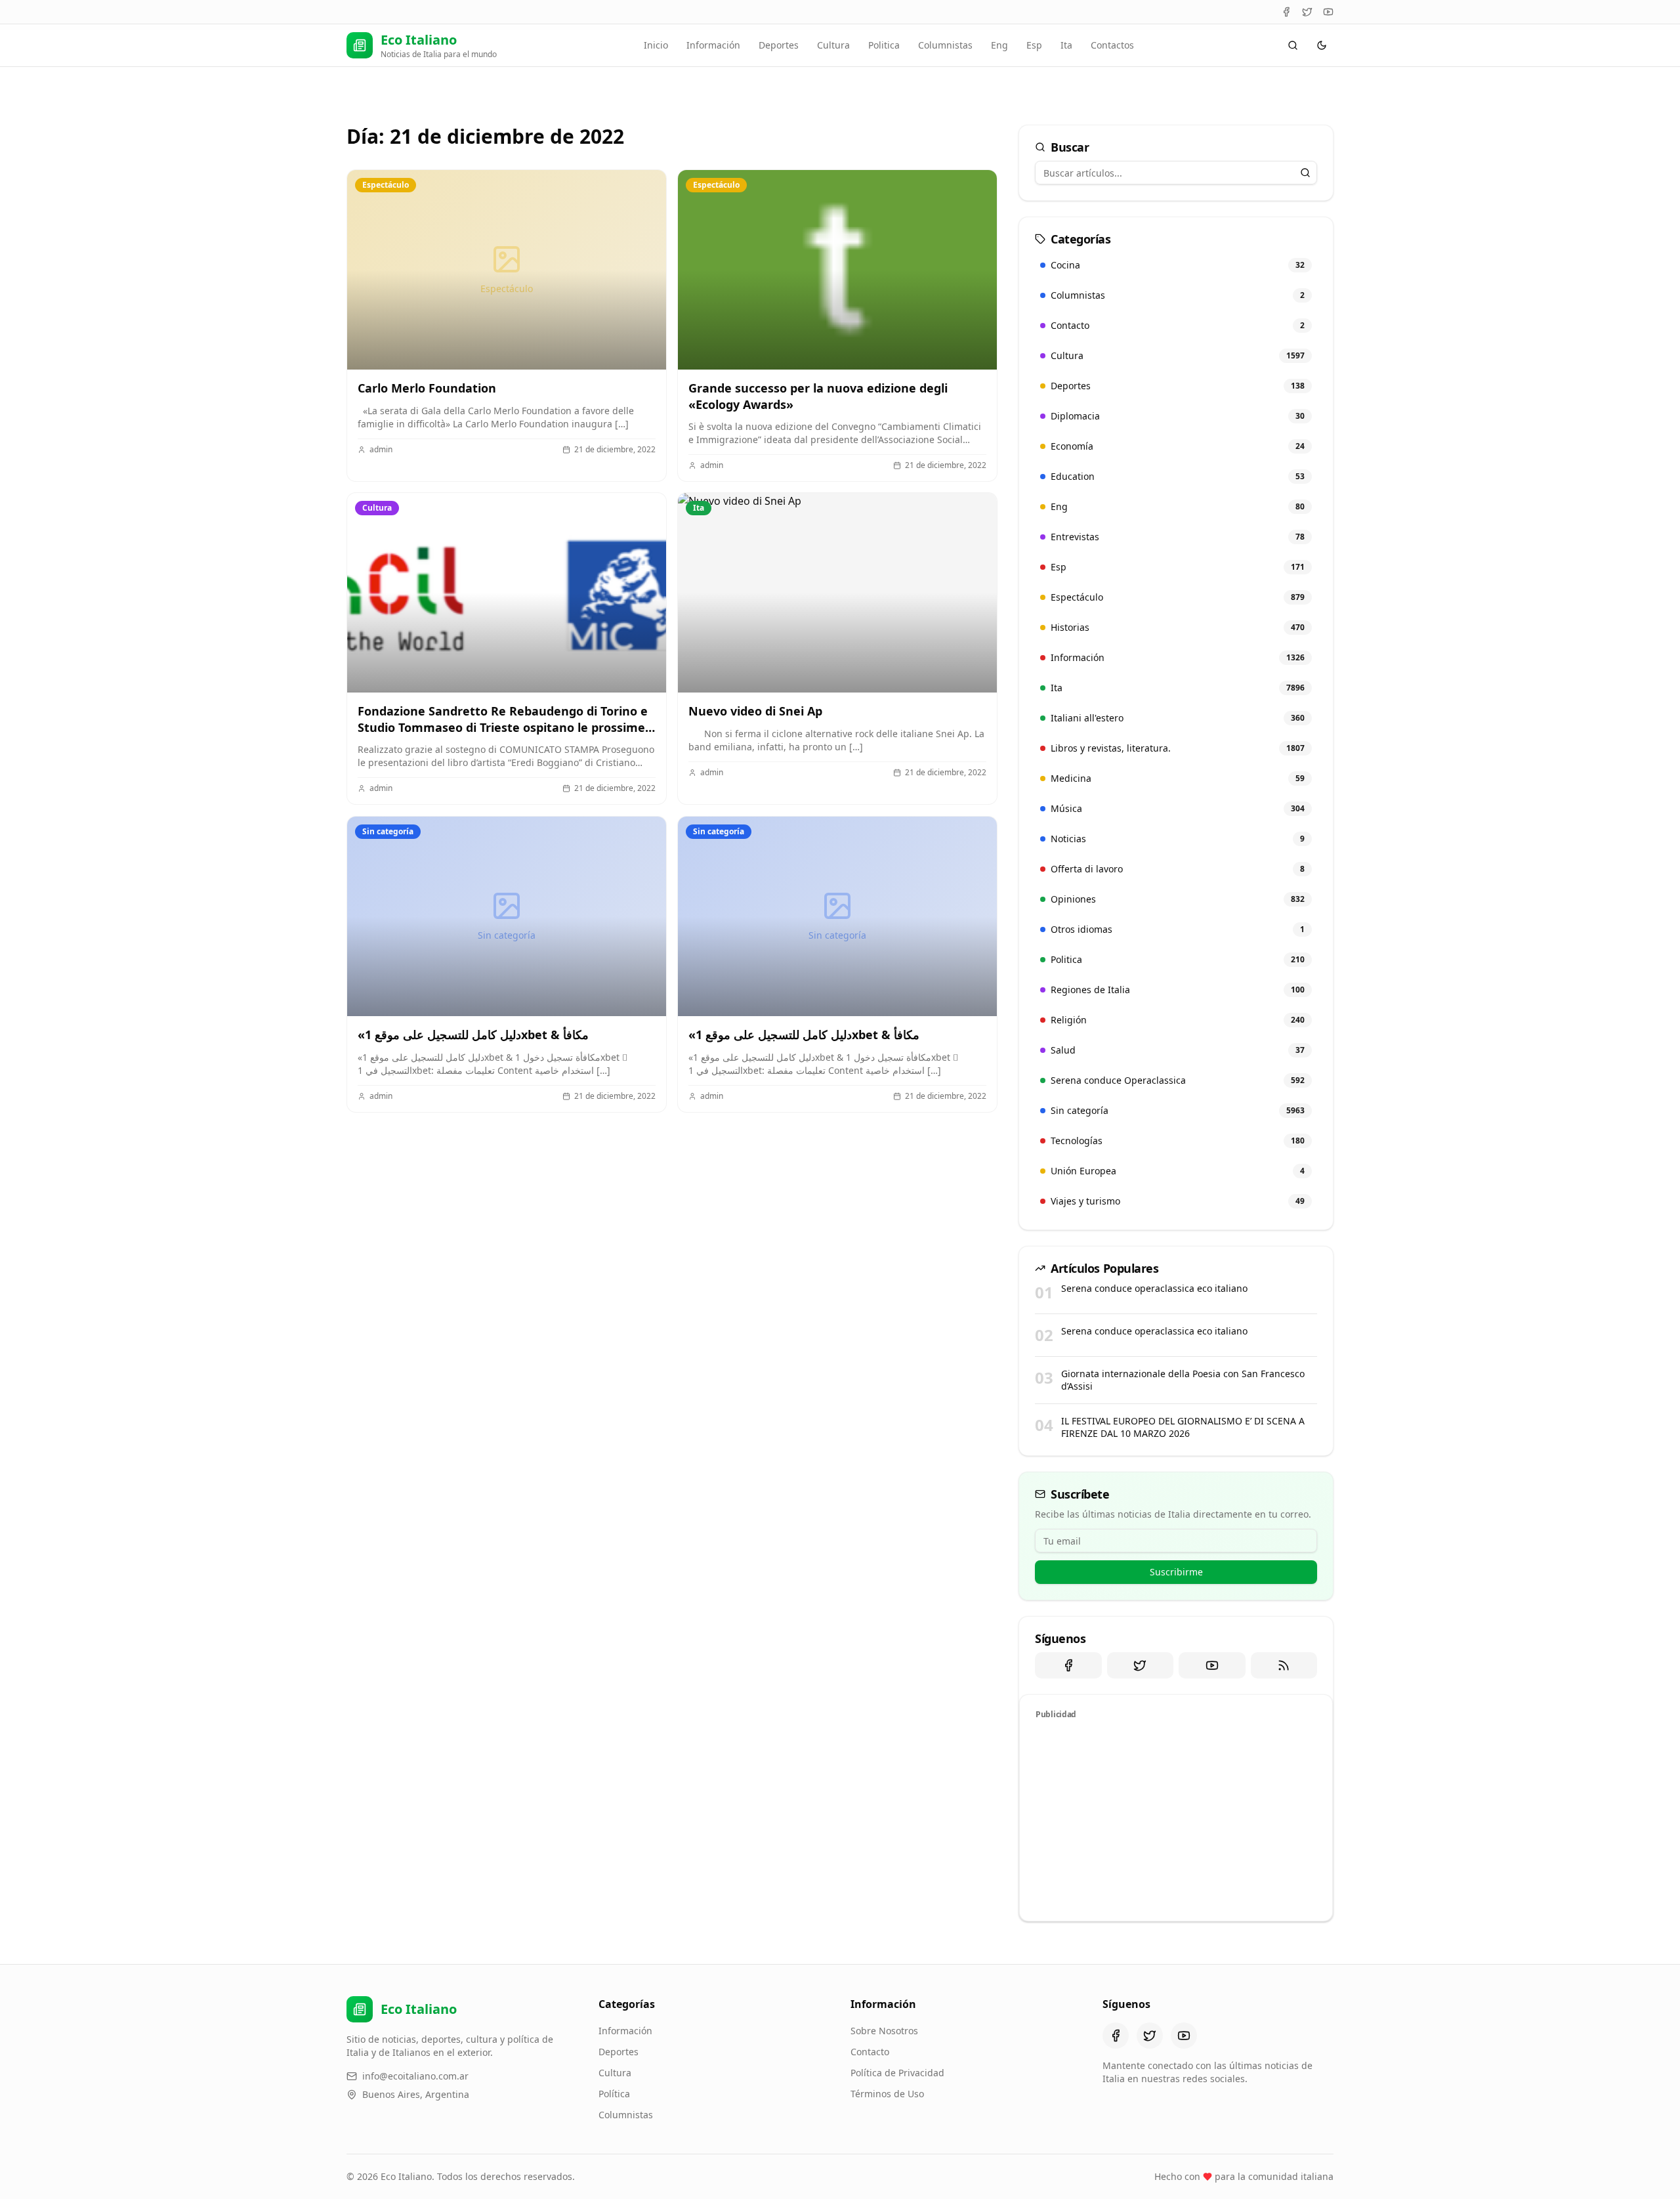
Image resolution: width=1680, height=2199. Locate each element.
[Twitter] (1307, 12)
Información (713, 45)
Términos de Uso (887, 2094)
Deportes (779, 45)
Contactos (1112, 45)
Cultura (833, 45)
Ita (1066, 45)
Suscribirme (1176, 1572)
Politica (884, 45)
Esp (1034, 45)
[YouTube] (1328, 12)
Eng (999, 45)
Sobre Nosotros (884, 2031)
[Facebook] (1286, 12)
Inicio (656, 45)
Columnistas (945, 45)
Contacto (870, 2052)
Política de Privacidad (897, 2073)
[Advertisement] (1176, 1818)
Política (614, 2094)
